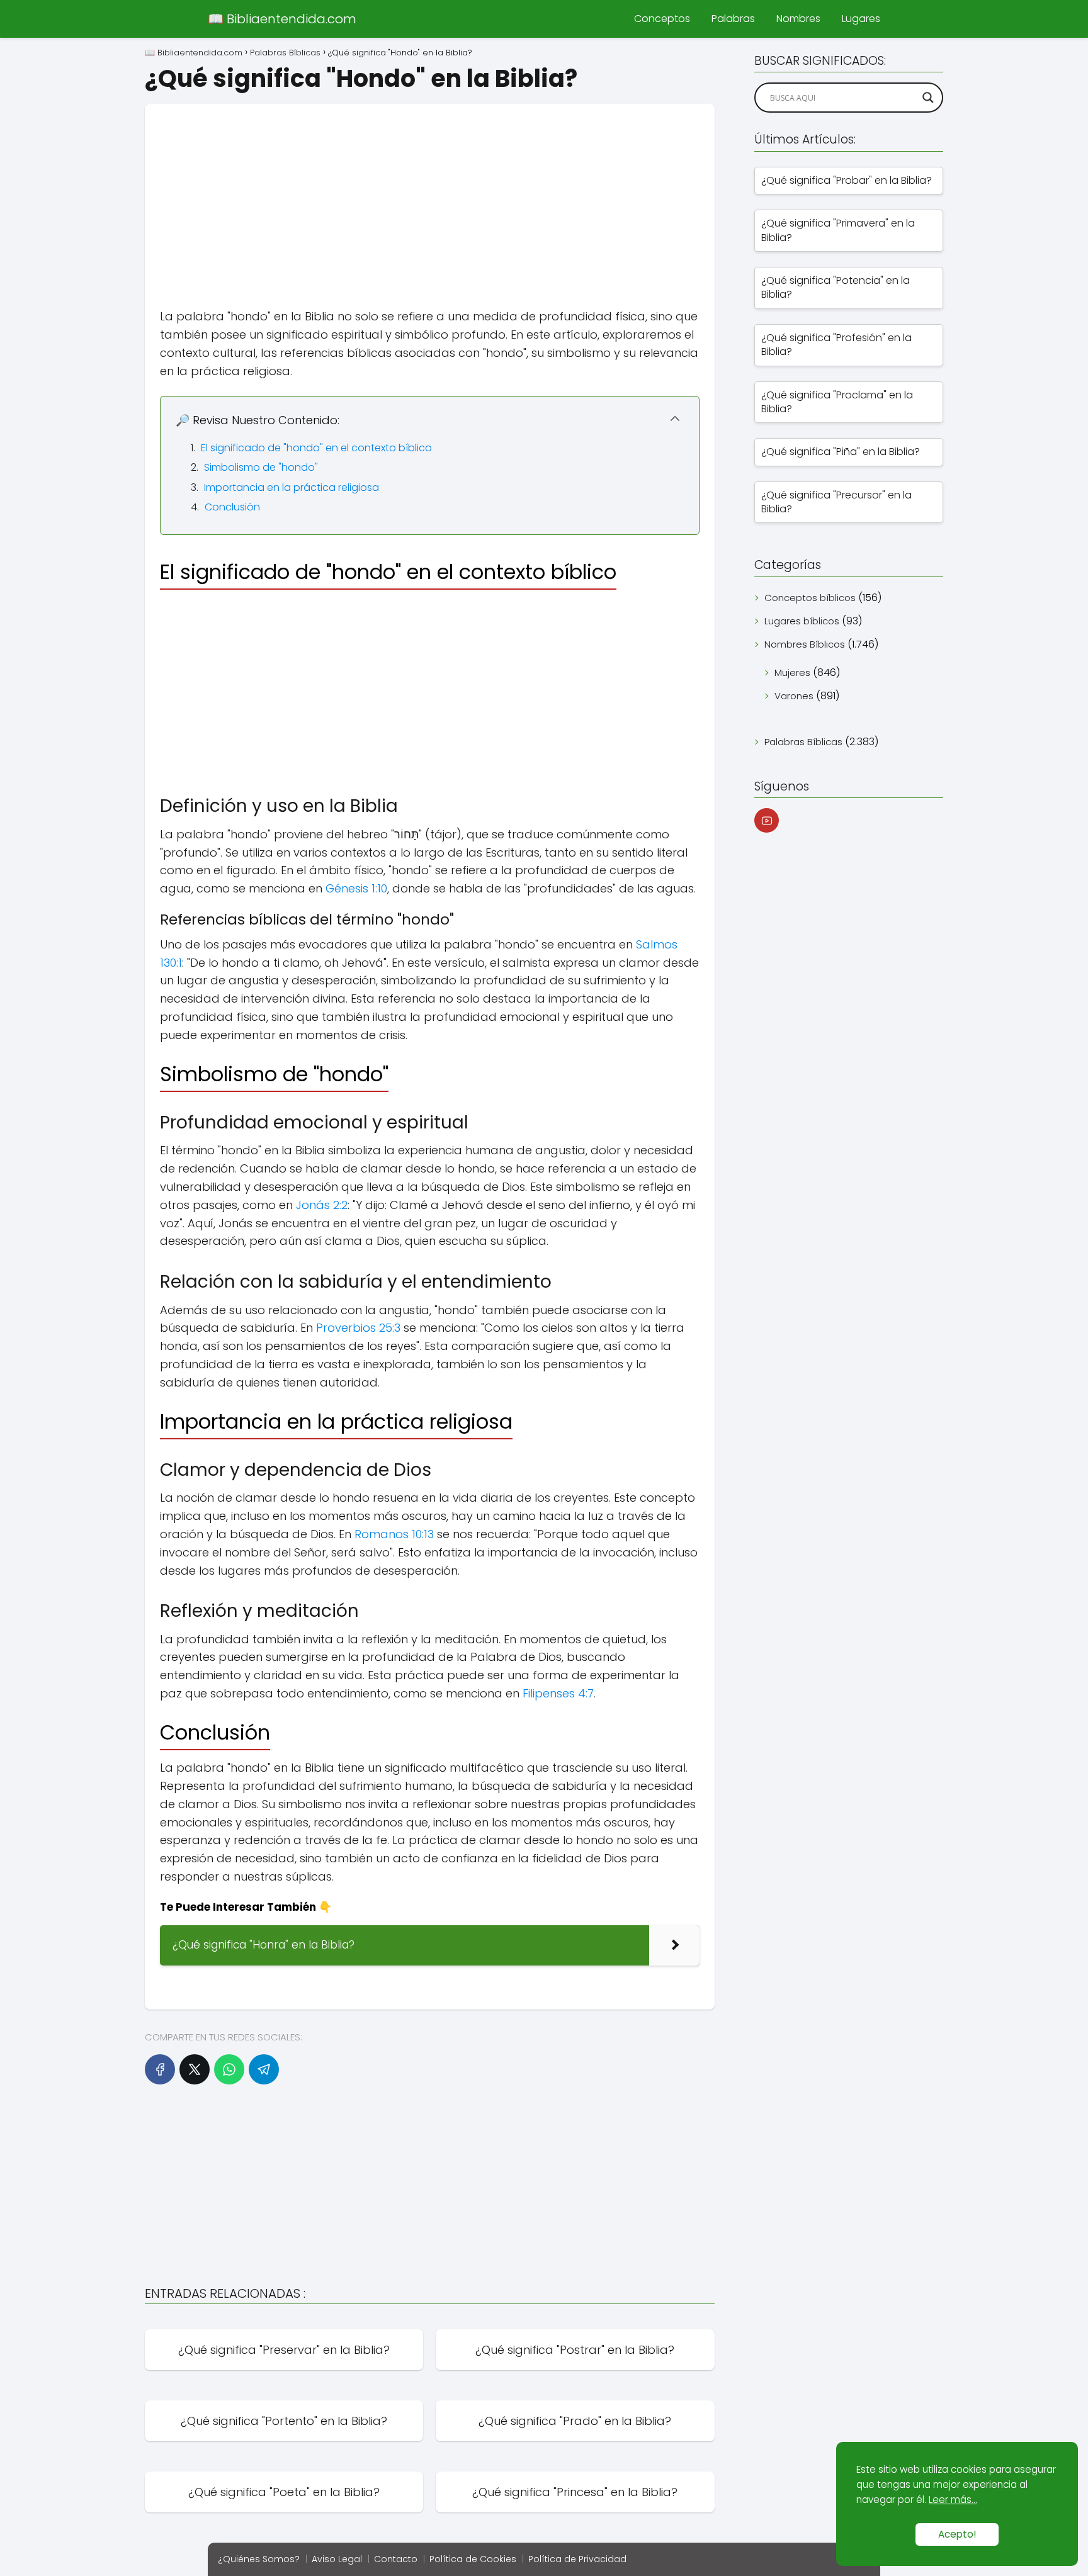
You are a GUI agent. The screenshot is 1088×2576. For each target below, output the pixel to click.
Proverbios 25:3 (358, 1328)
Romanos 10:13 (394, 1534)
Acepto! (957, 2534)
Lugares (861, 19)
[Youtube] (767, 820)
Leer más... (953, 2500)
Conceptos (662, 19)
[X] (195, 2069)
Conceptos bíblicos (810, 598)
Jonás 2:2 (322, 1205)
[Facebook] (160, 2069)
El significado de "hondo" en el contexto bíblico (316, 448)
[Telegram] (264, 2069)
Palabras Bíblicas (803, 742)
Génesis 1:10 (356, 888)
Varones (794, 696)
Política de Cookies (473, 2559)
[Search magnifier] (928, 98)
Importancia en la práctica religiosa (292, 487)
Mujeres (792, 672)
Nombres (798, 19)
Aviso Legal (337, 2559)
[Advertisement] (430, 192)
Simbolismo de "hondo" (261, 467)
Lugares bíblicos (802, 621)
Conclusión (232, 507)
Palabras (733, 19)
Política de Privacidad (577, 2559)
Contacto (396, 2559)
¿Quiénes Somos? (259, 2559)
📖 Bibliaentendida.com (282, 19)
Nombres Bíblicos (805, 644)
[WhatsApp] (229, 2069)
